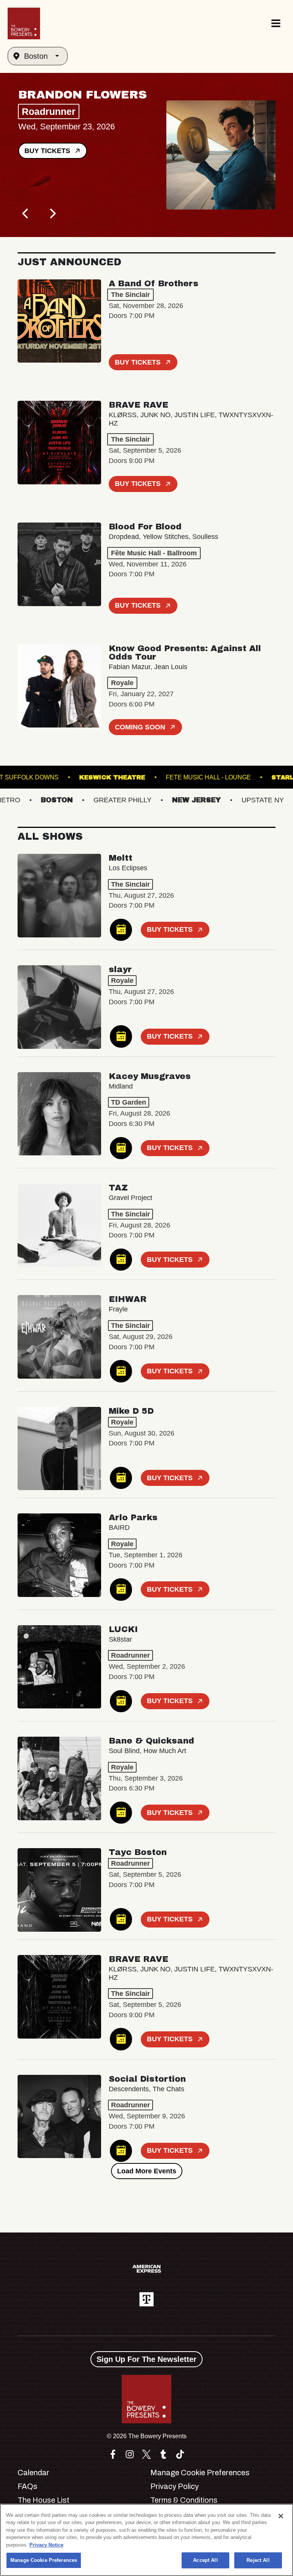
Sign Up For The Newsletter (146, 2359)
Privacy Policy (175, 2486)
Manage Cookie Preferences (44, 2560)
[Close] (281, 2516)
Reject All (258, 2560)
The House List (43, 2500)
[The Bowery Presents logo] (24, 23)
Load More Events (147, 2171)
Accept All (205, 2560)
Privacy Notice (46, 2545)
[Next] (52, 213)
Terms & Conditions (184, 2500)
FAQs (27, 2486)
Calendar (33, 2473)
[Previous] (26, 213)
